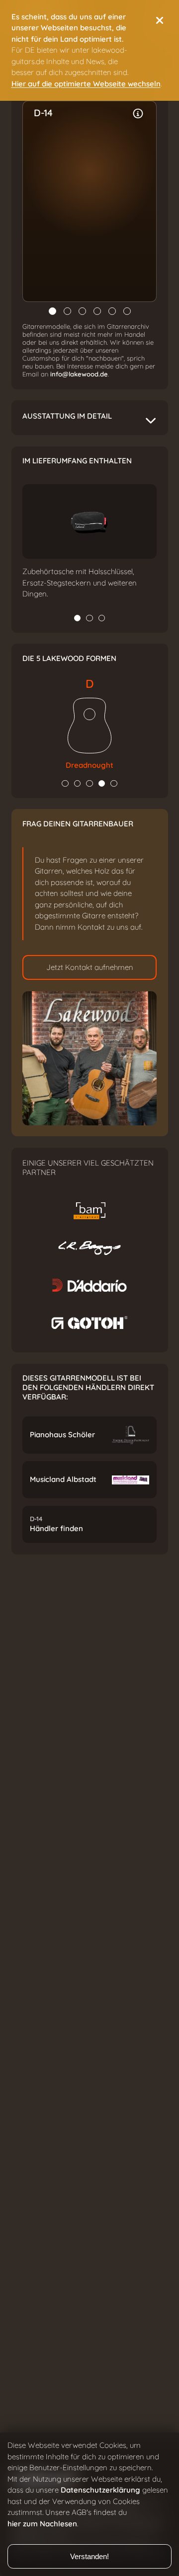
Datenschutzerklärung (100, 2490)
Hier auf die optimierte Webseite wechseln (86, 84)
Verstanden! (89, 2556)
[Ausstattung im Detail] (138, 114)
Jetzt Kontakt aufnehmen (90, 967)
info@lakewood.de (79, 374)
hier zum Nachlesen (42, 2524)
